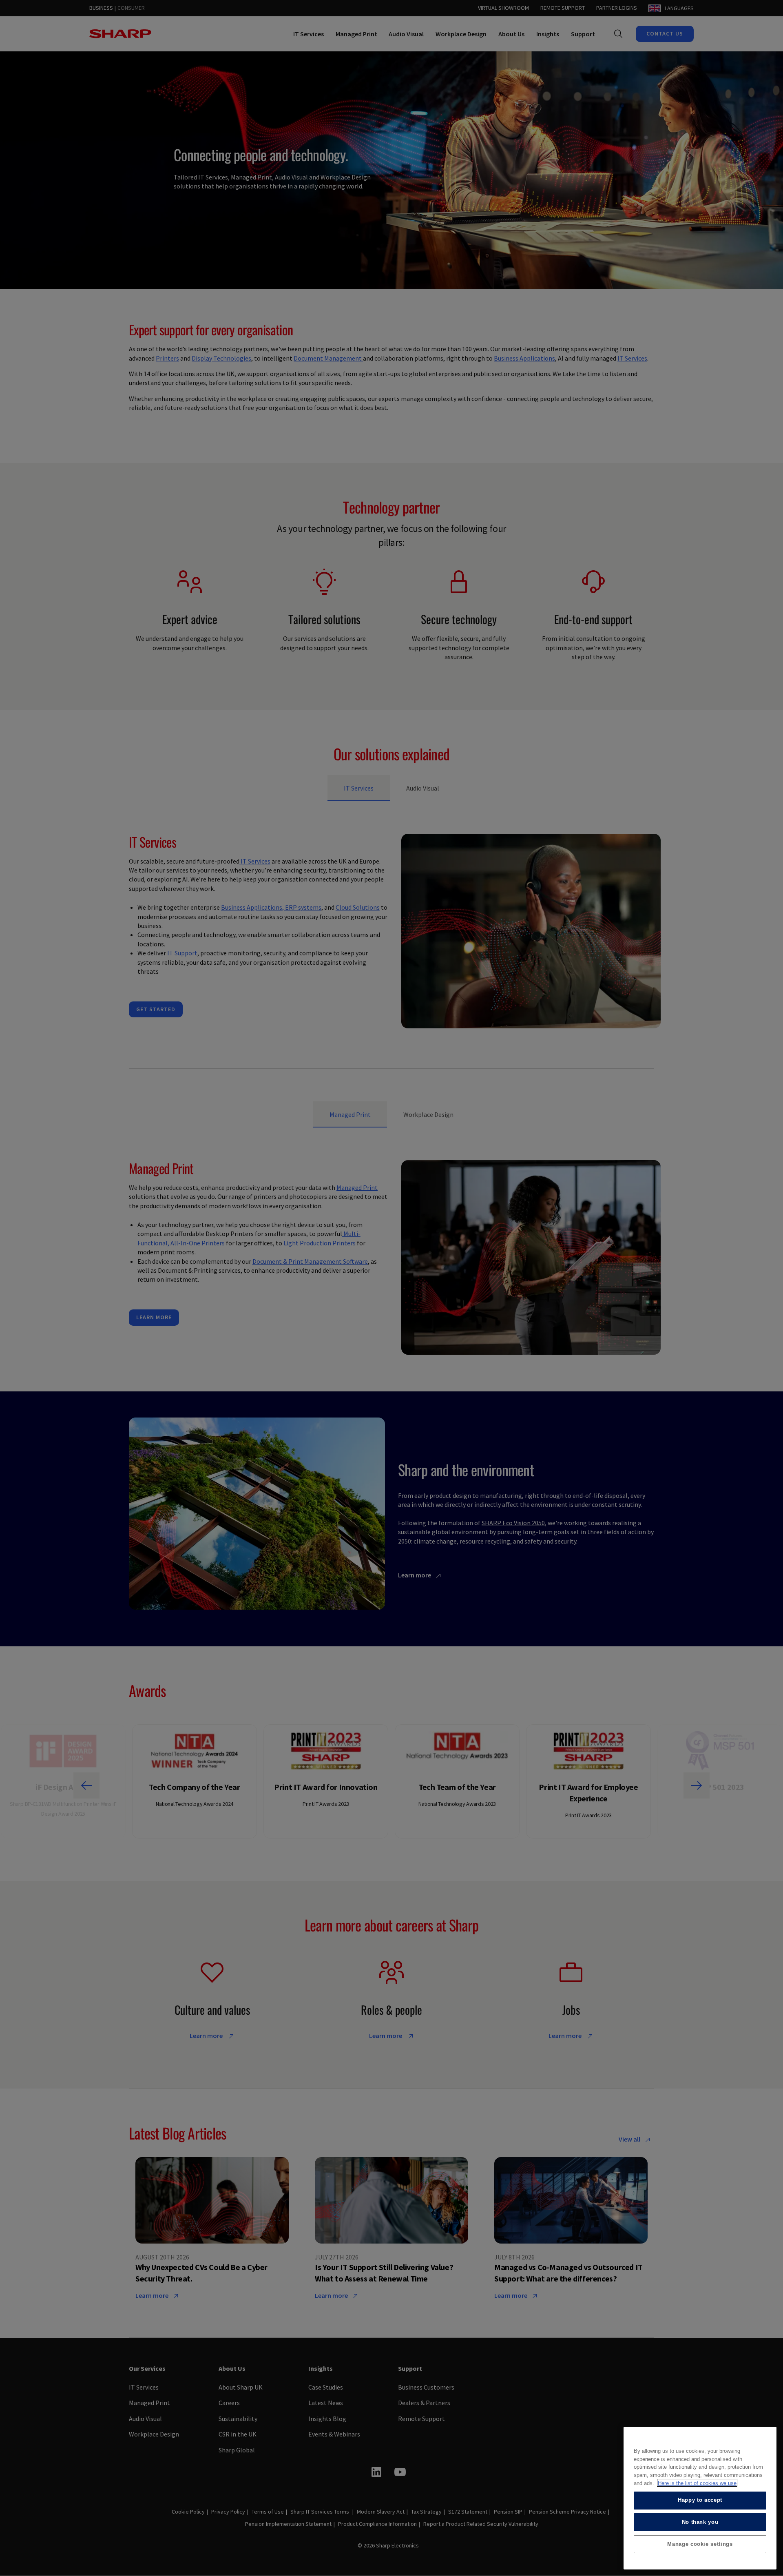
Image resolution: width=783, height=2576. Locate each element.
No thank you (700, 2522)
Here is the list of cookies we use (697, 2483)
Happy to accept (700, 2500)
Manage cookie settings (700, 2544)
